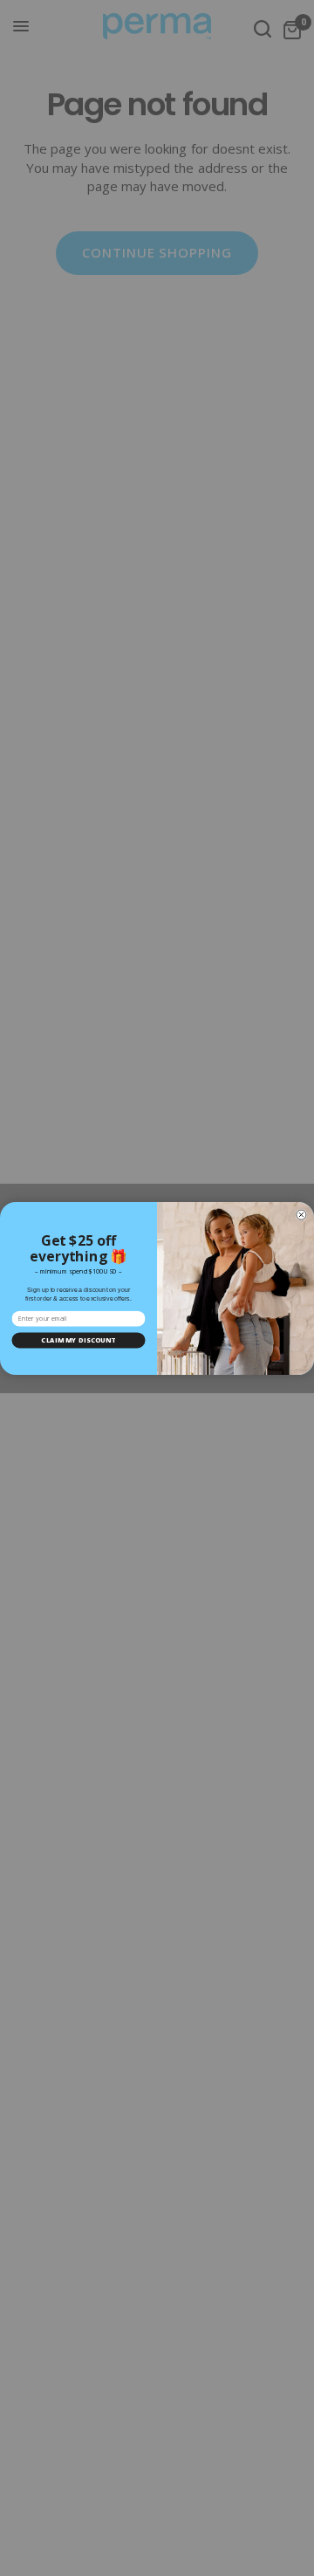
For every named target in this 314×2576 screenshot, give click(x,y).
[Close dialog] (301, 1215)
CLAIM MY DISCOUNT (78, 1340)
